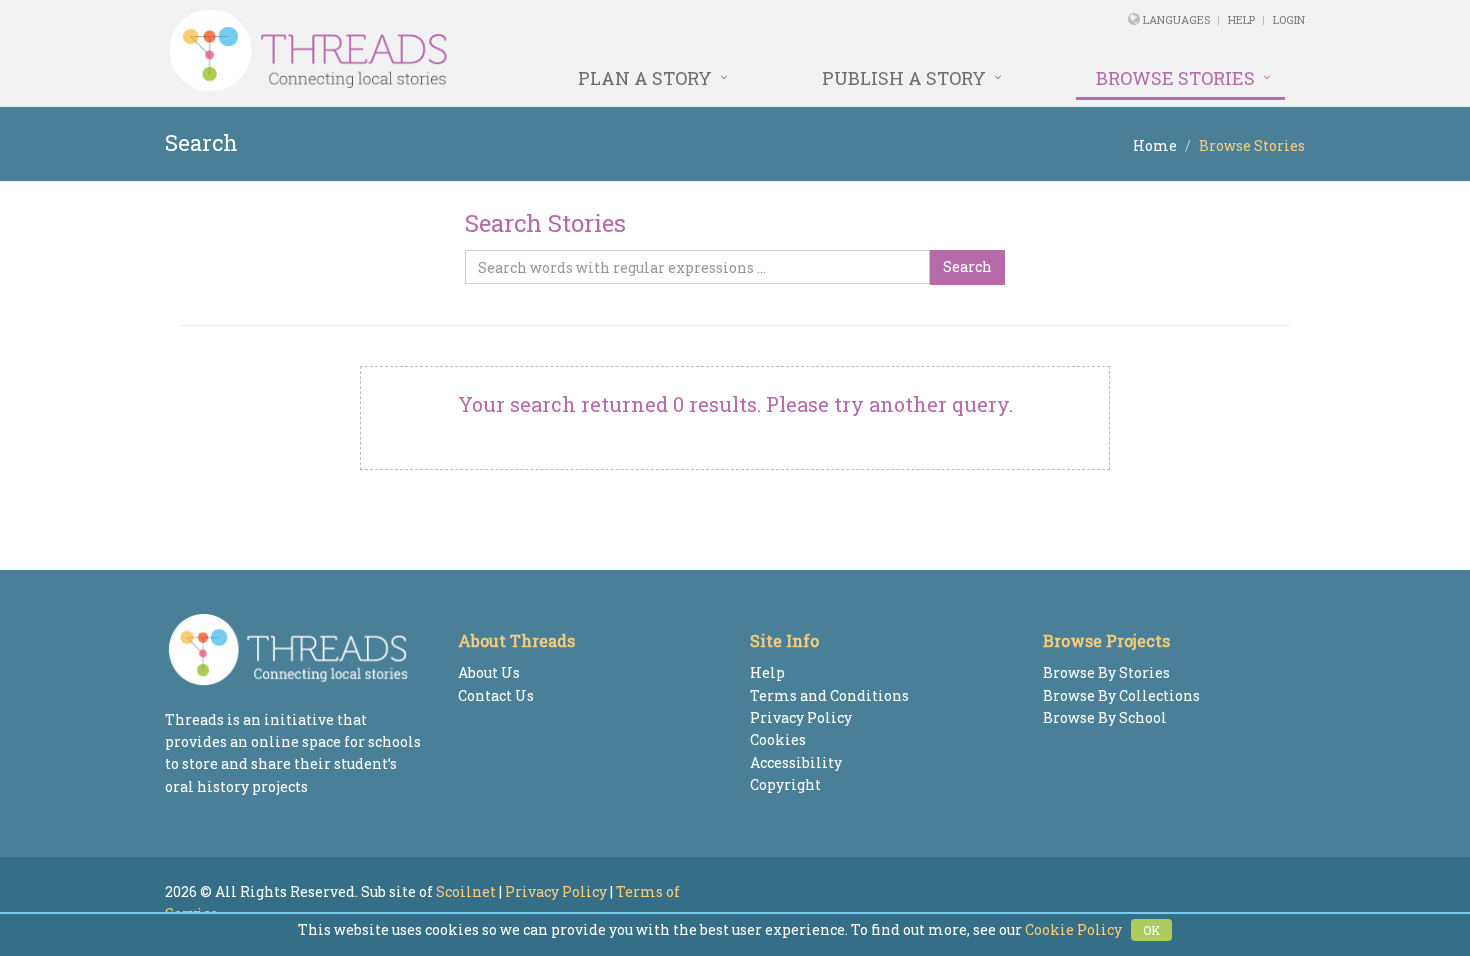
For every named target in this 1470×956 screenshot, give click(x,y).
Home (1155, 145)
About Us (489, 672)
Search (967, 266)
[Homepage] (517, 51)
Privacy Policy (801, 717)
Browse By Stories (1106, 672)
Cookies (778, 739)
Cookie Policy (1073, 929)
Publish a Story (904, 78)
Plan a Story (645, 78)
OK (1151, 930)
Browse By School (1105, 717)
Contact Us (496, 695)
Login (1289, 19)
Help (1241, 19)
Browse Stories (1175, 78)
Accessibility (796, 762)
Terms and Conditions (829, 695)
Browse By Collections (1121, 695)
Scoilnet (466, 891)
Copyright (785, 784)
